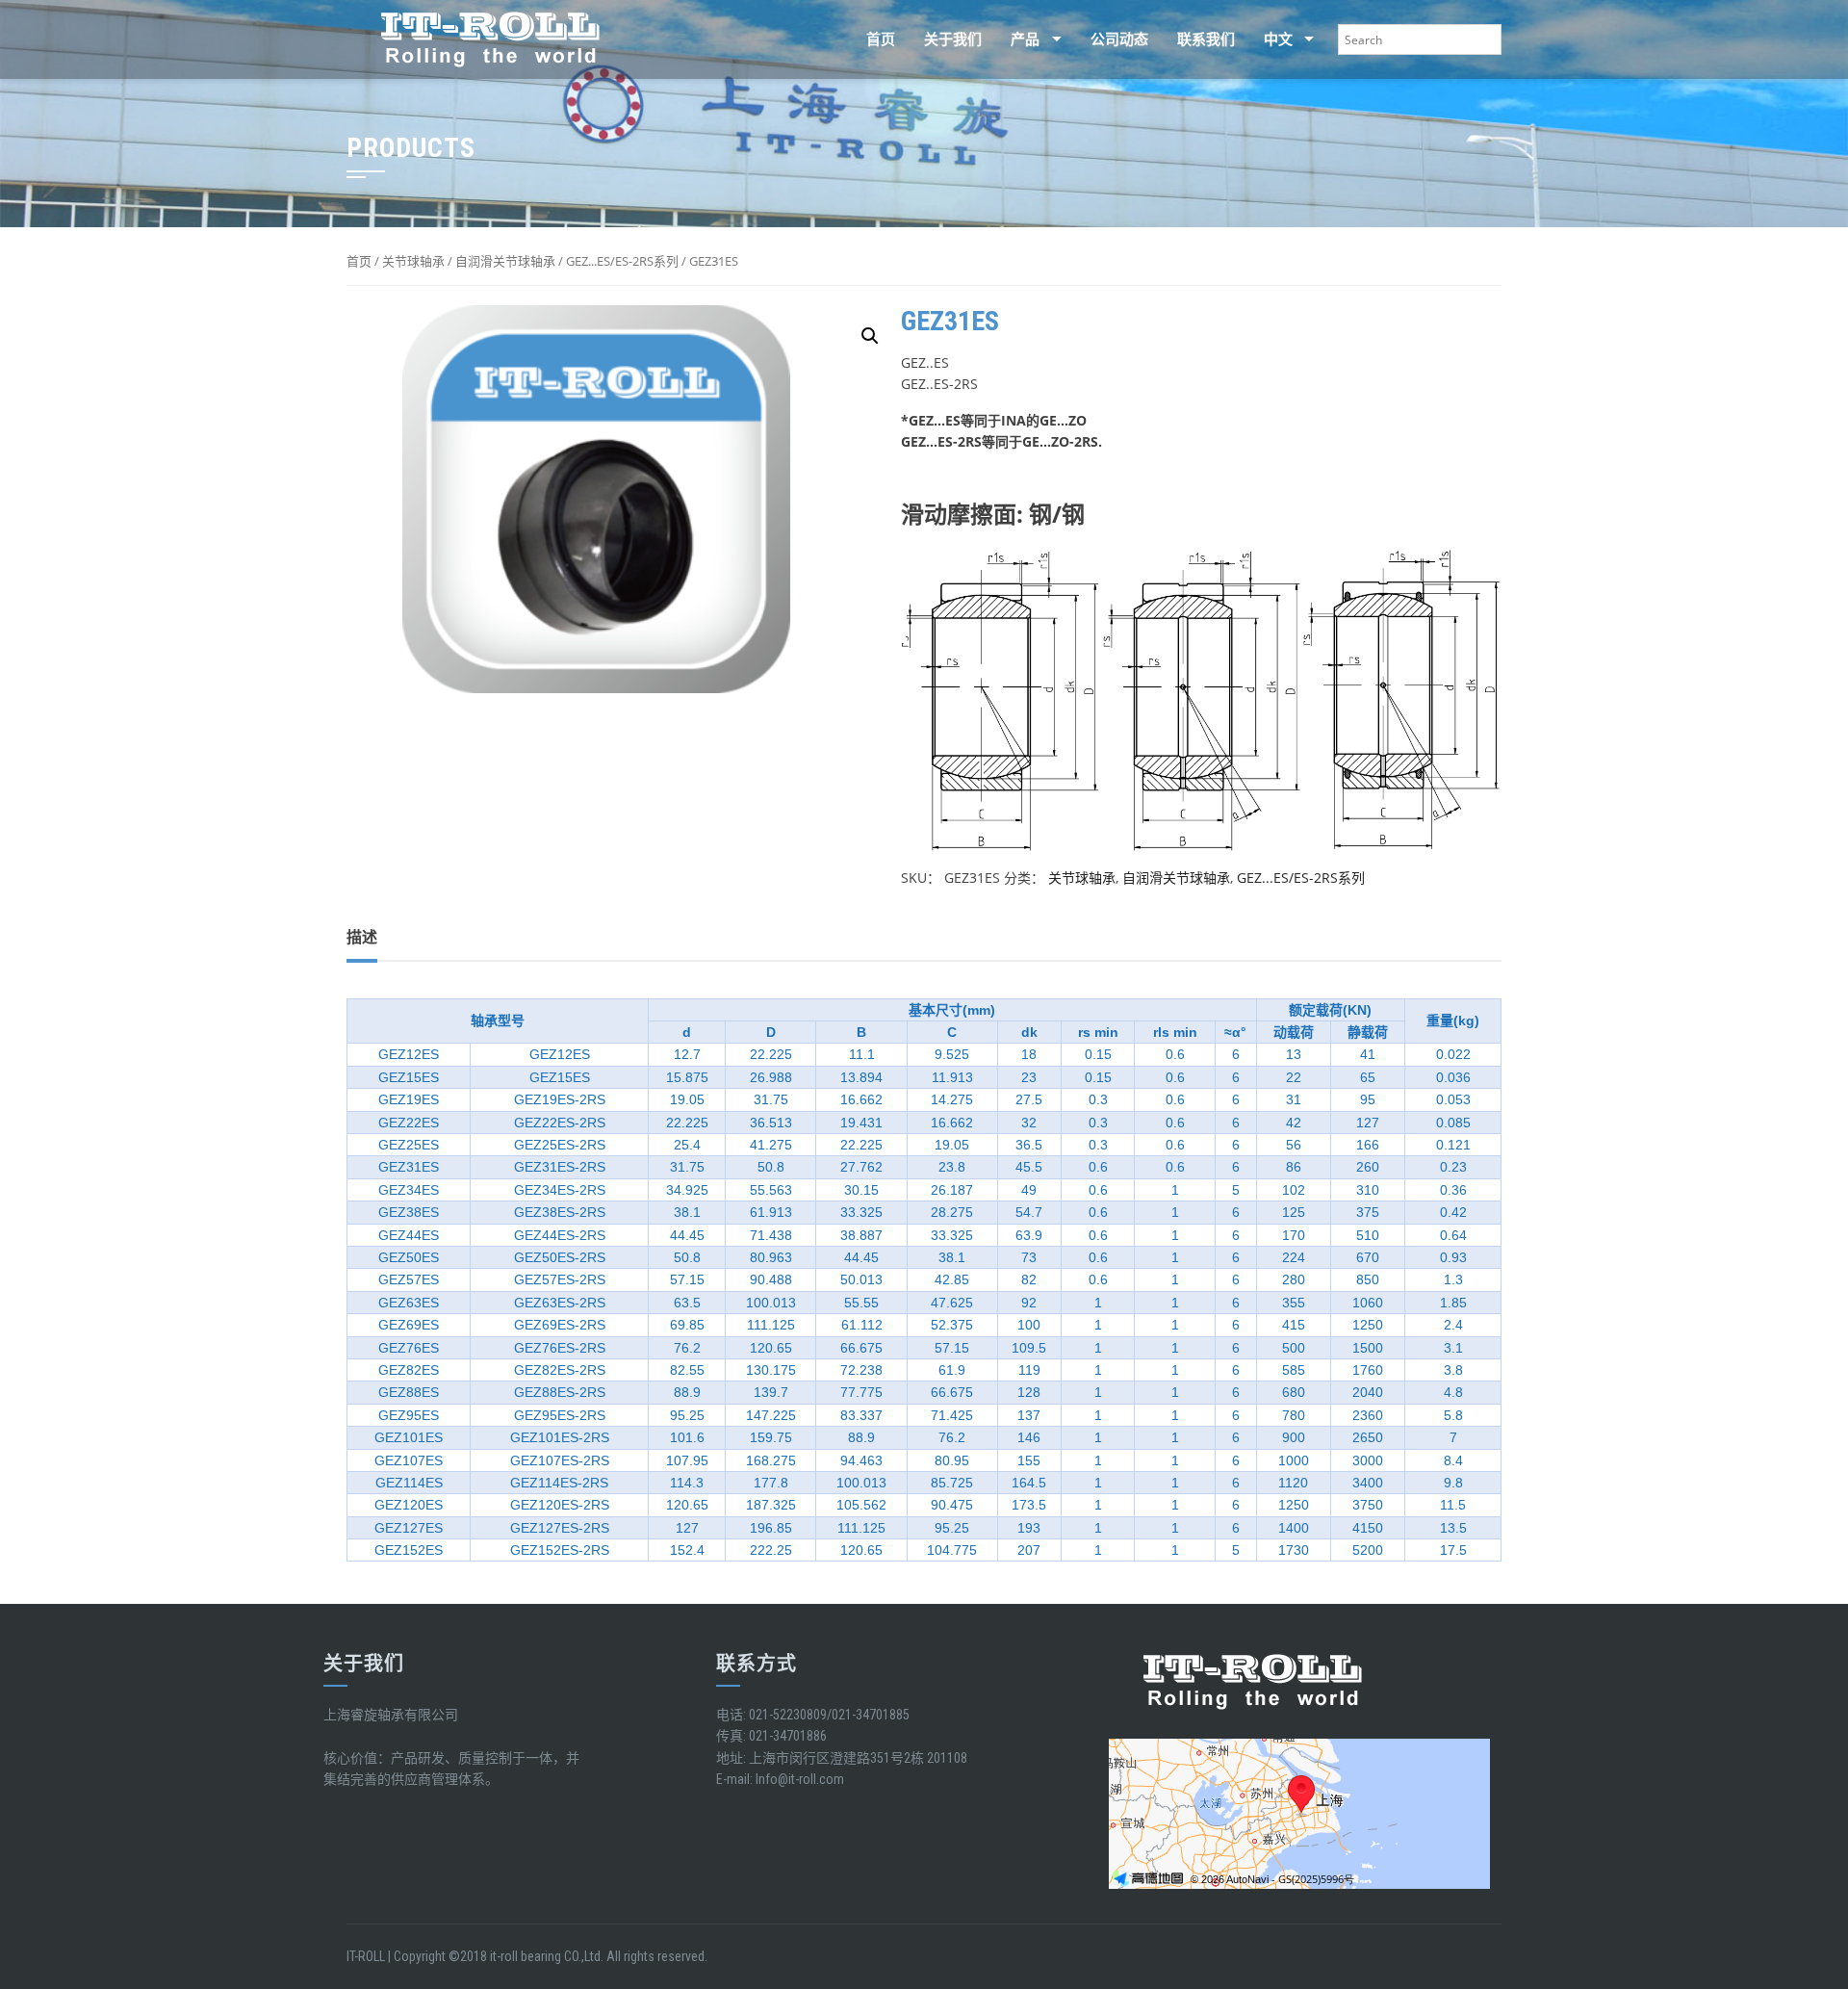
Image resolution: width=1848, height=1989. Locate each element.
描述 (362, 937)
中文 (1228, 39)
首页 (831, 39)
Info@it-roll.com (800, 1779)
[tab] (362, 938)
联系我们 (1156, 39)
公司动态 (1069, 39)
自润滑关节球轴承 (505, 261)
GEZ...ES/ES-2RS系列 (622, 261)
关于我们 (903, 39)
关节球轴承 (413, 261)
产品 (975, 39)
